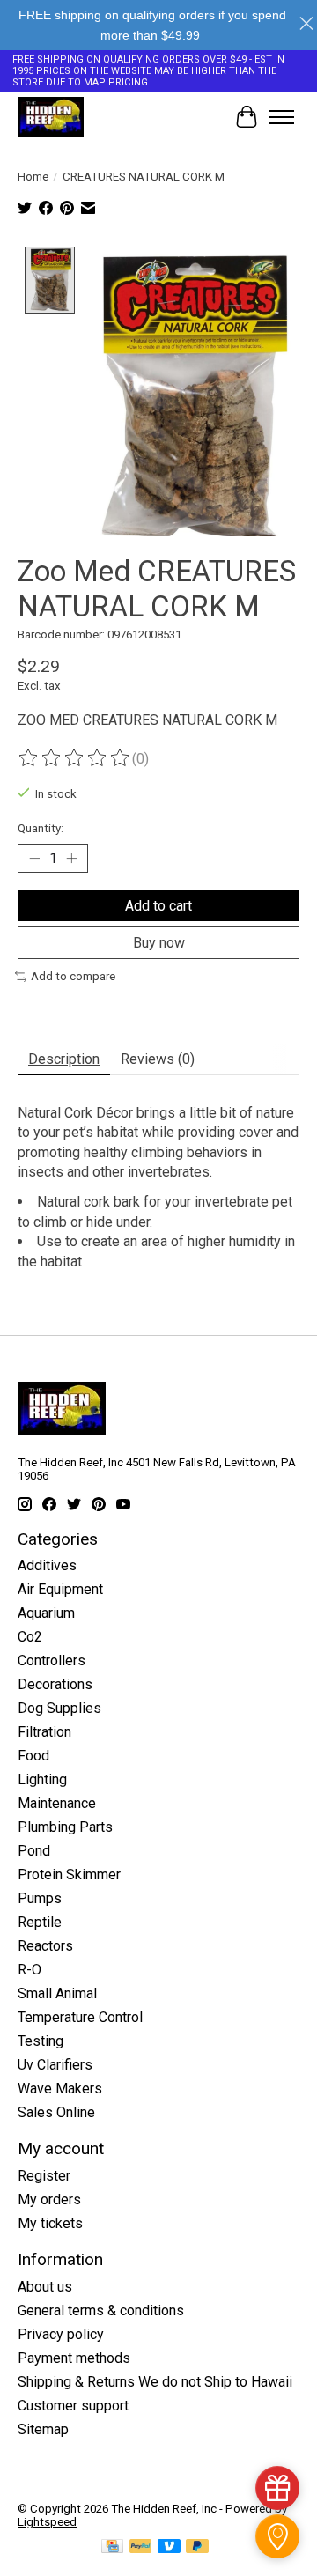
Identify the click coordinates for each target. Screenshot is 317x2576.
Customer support (73, 2406)
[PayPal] (141, 2547)
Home (33, 177)
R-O (29, 1970)
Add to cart (158, 906)
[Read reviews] (75, 758)
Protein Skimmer (69, 1875)
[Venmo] (169, 2547)
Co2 (30, 1637)
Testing (41, 2041)
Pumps (40, 1898)
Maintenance (57, 1803)
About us (45, 2287)
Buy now (159, 943)
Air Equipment (60, 1589)
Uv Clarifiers (55, 2065)
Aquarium (46, 1613)
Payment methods (74, 2358)
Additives (47, 1565)
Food (33, 1756)
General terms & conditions (101, 2310)
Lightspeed (47, 2522)
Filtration (44, 1732)
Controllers (52, 1661)
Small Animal (57, 1993)
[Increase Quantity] (71, 858)
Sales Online (56, 2112)
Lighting (42, 1779)
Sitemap (43, 2429)
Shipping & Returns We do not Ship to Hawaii (155, 2382)
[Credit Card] (112, 2547)
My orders (49, 2200)
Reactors (45, 1946)
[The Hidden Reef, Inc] (51, 117)
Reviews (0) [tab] (158, 1059)
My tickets (50, 2223)
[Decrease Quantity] (34, 858)
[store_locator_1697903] (277, 2536)
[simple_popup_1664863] (277, 2488)
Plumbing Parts (65, 1827)
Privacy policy (61, 2334)
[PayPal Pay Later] (197, 2547)
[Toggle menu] (282, 117)
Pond (34, 1851)
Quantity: (41, 828)
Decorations (55, 1684)
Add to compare (73, 976)
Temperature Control (80, 2017)
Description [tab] (64, 1059)
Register (44, 2176)
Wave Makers (60, 2089)
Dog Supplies (59, 1708)
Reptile (40, 1922)
